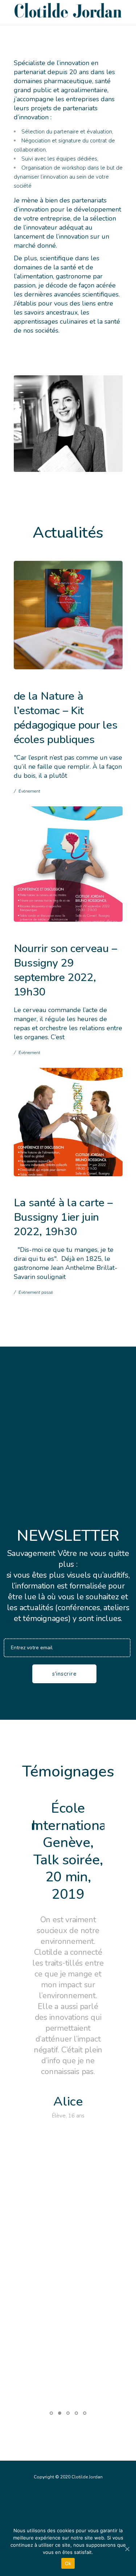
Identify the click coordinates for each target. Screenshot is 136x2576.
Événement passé (36, 1292)
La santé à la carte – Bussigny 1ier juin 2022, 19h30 (63, 1217)
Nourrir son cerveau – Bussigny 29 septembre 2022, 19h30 (65, 970)
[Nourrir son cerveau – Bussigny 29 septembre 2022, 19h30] (68, 864)
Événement (29, 791)
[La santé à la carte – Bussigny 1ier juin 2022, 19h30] (68, 1122)
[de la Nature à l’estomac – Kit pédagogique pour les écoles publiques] (68, 615)
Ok (68, 2563)
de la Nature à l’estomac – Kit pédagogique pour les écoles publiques (66, 718)
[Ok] (127, 2549)
